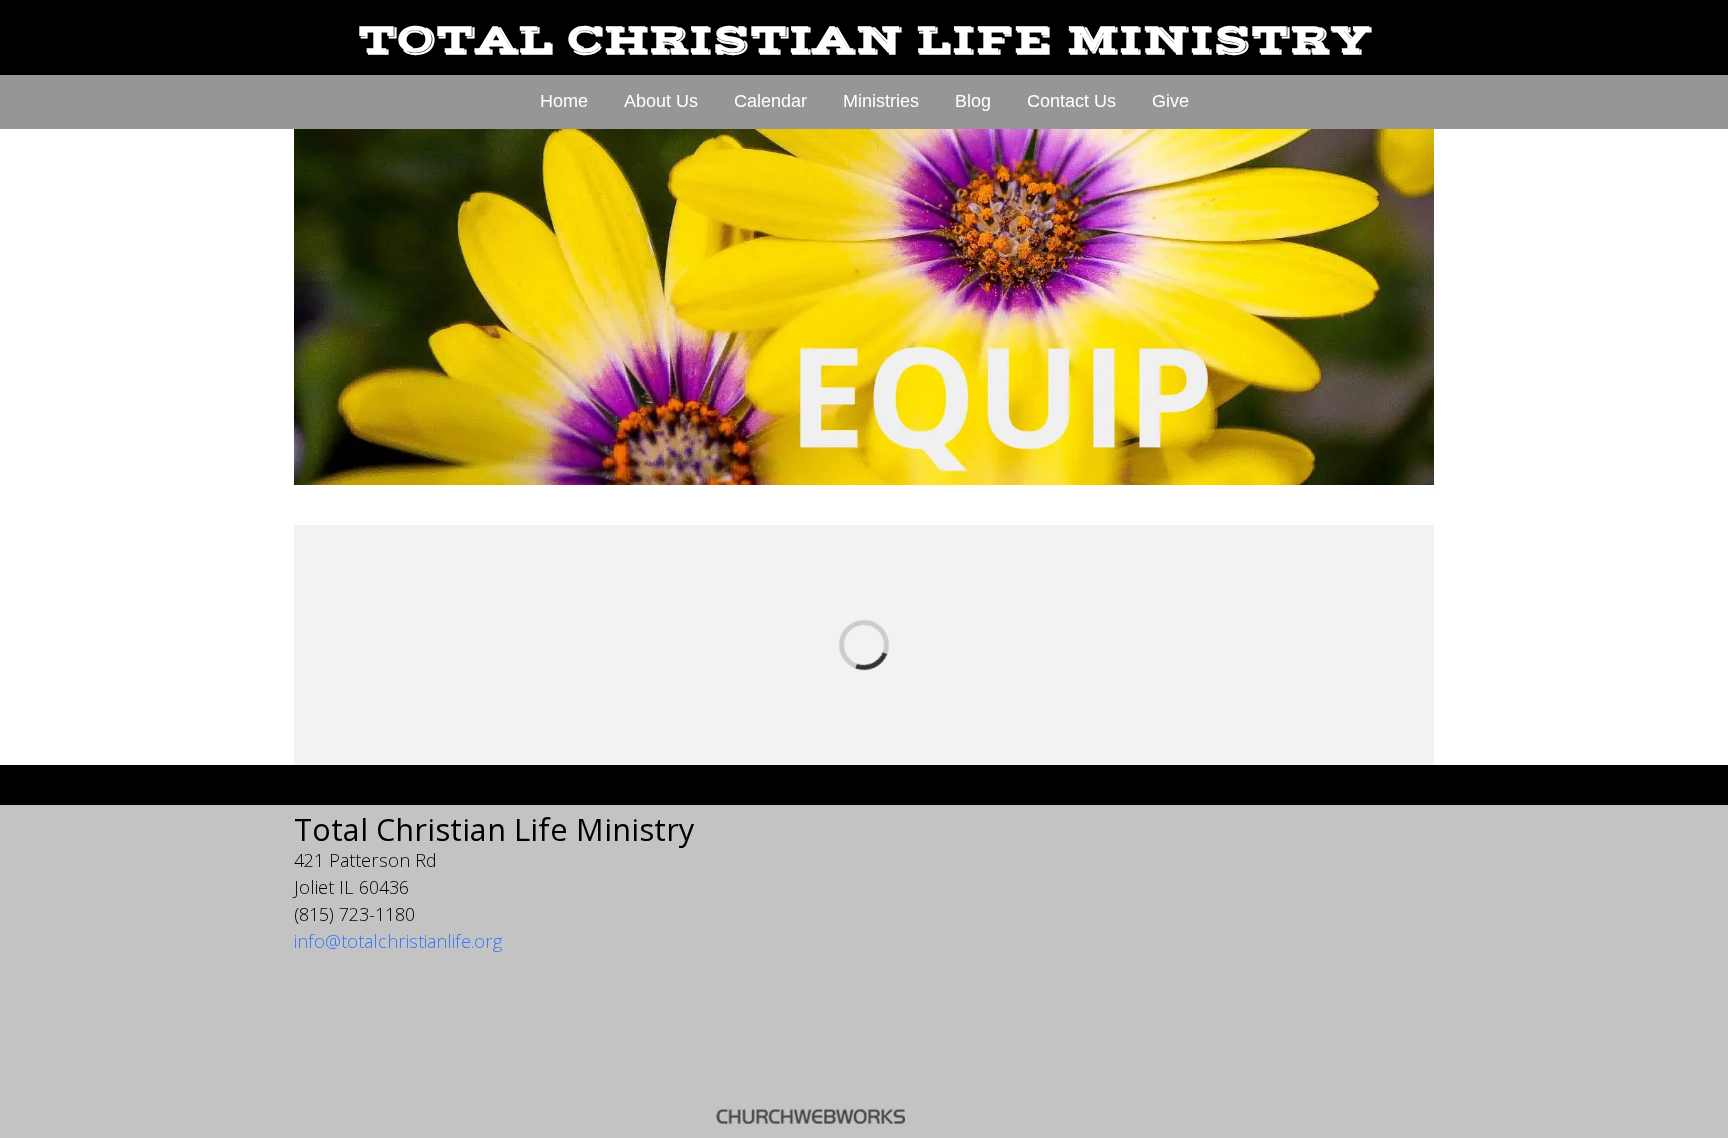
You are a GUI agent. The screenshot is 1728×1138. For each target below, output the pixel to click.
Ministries (881, 101)
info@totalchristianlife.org (398, 941)
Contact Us (1071, 101)
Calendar (770, 101)
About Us (661, 101)
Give (1170, 101)
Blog (973, 101)
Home (564, 101)
